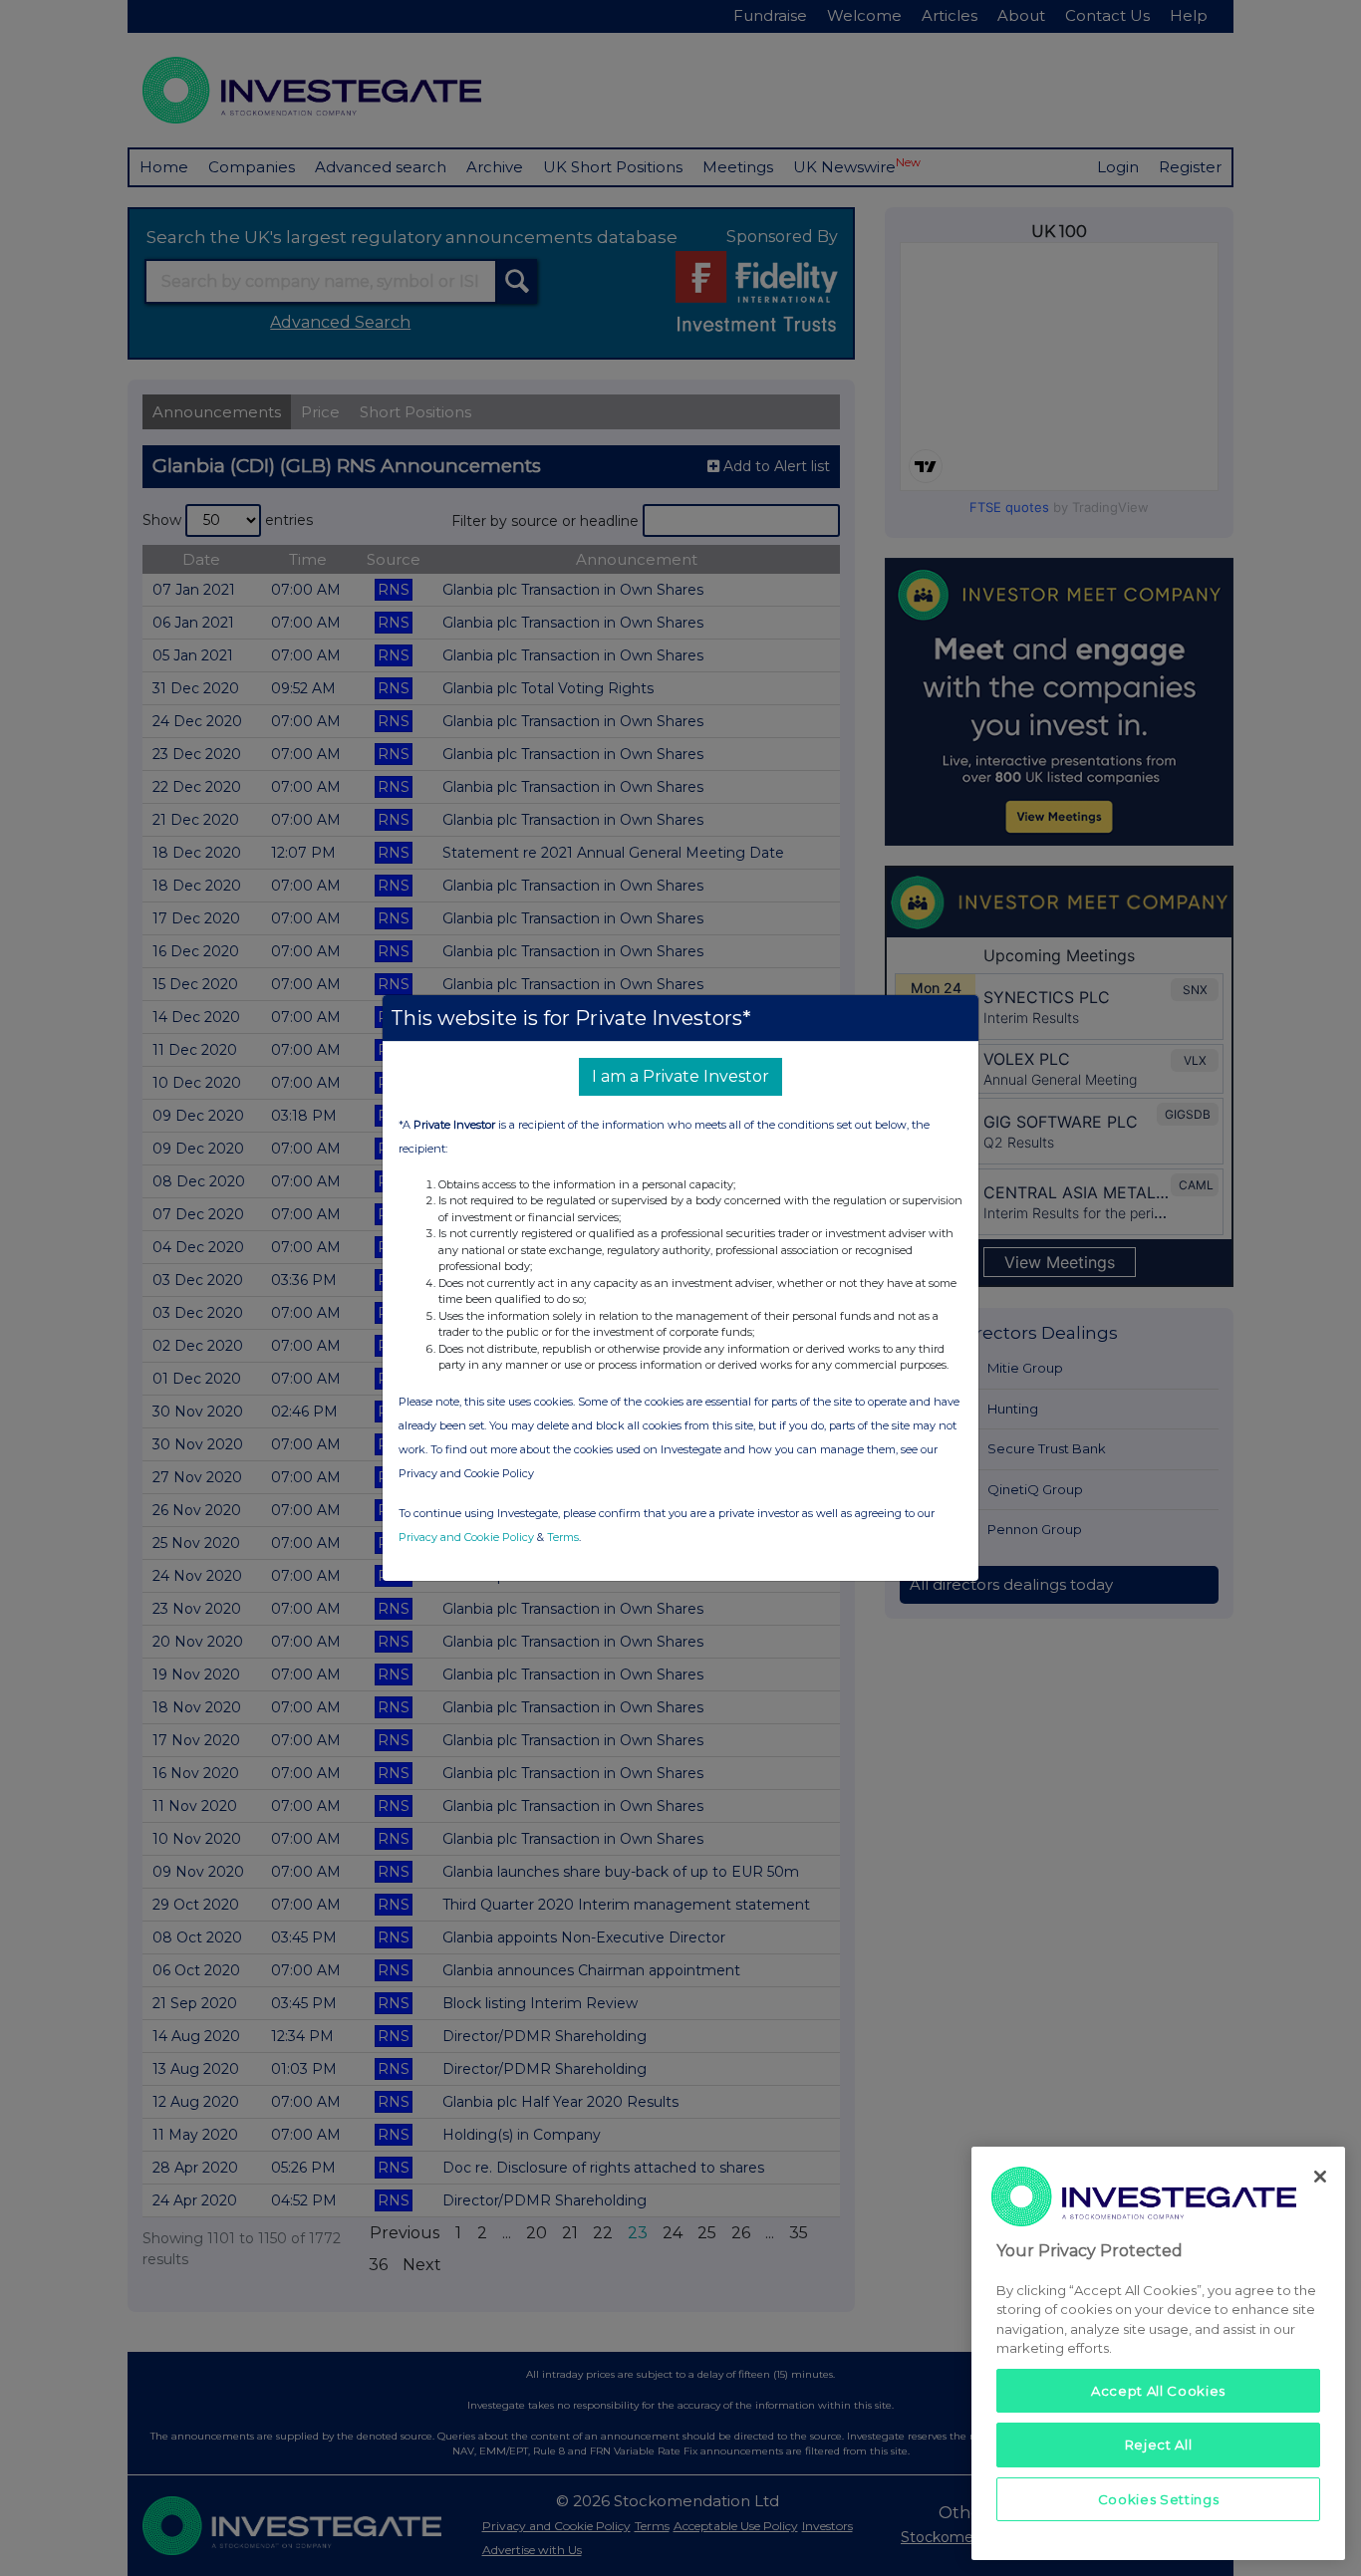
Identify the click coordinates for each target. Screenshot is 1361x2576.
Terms (563, 1537)
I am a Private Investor (680, 1076)
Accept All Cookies (1158, 2391)
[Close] (1320, 2177)
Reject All (1159, 2445)
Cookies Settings (1159, 2498)
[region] (1158, 2353)
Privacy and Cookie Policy (466, 1537)
